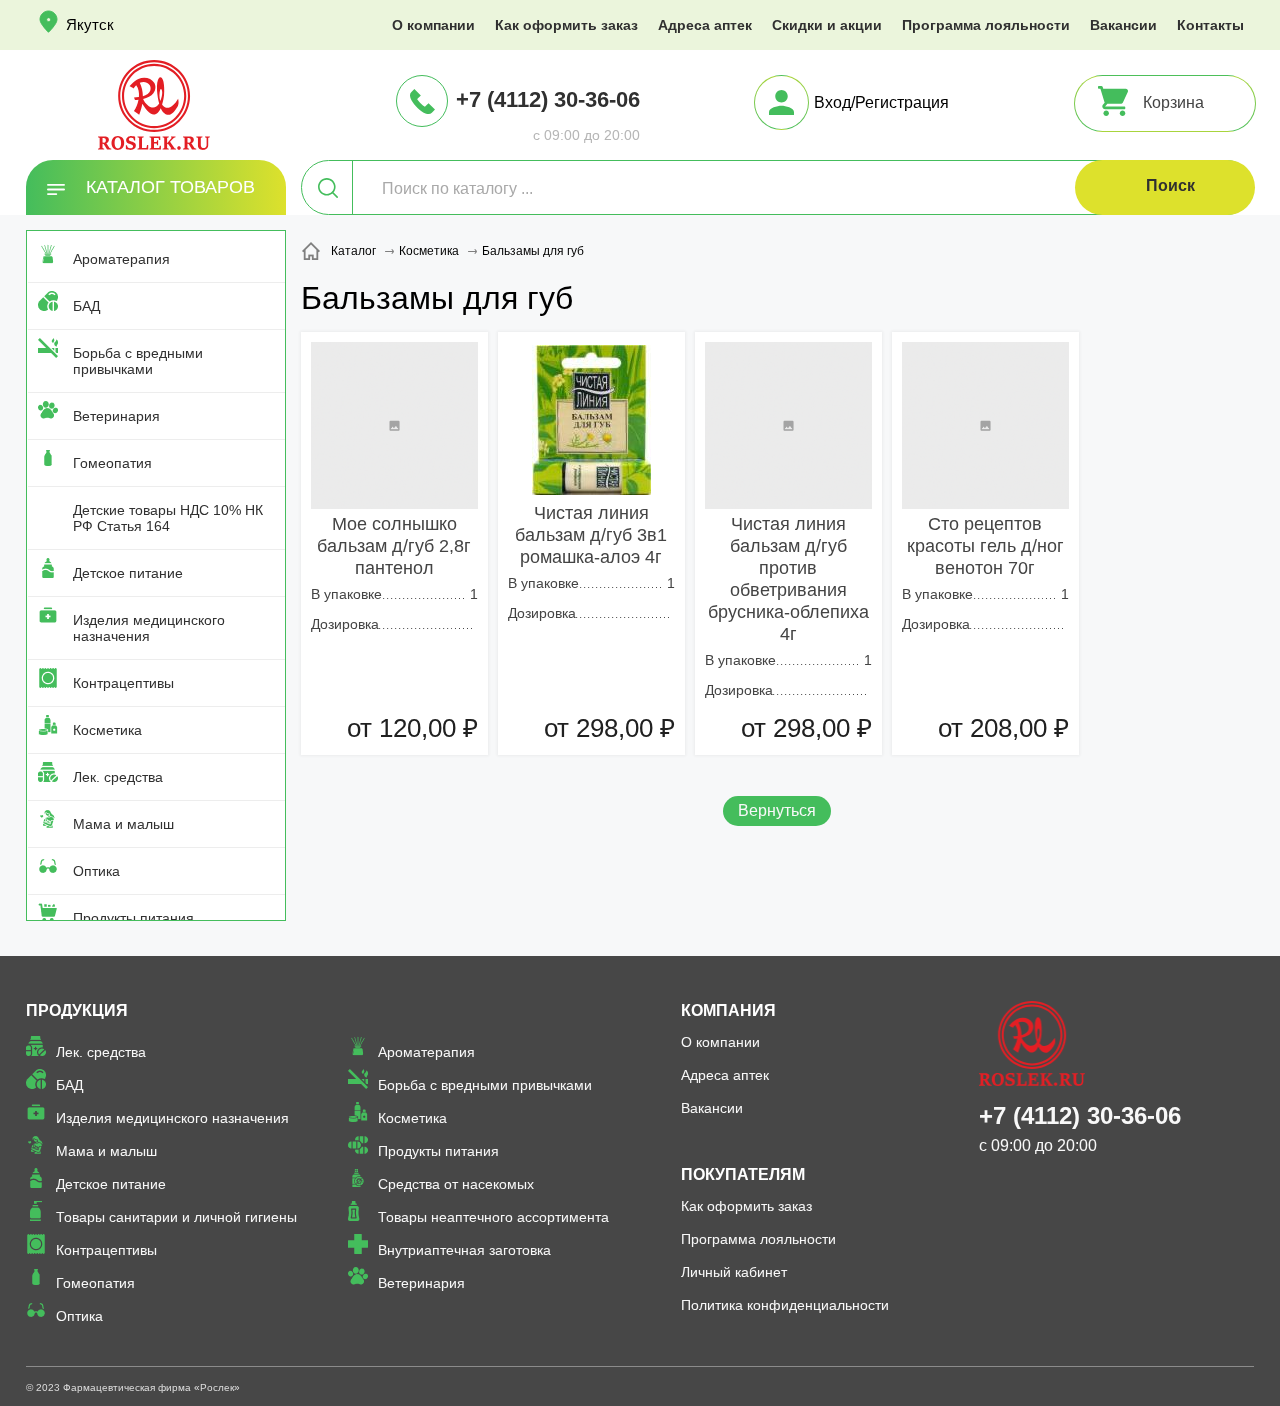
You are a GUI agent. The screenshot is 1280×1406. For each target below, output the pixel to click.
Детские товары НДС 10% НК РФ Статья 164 (168, 518)
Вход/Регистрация (881, 102)
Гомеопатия (112, 463)
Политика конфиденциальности (785, 1305)
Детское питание (128, 573)
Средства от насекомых (456, 1184)
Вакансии (1123, 25)
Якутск (90, 24)
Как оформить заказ (566, 25)
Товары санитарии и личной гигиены (176, 1217)
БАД (86, 306)
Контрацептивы (123, 683)
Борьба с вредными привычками (138, 361)
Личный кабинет (734, 1272)
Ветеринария (116, 416)
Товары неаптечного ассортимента (493, 1217)
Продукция (77, 1010)
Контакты (1210, 25)
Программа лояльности (986, 25)
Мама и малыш (123, 824)
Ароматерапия (121, 259)
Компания (728, 1010)
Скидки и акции (827, 25)
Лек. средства (118, 777)
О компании (433, 25)
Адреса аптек (705, 25)
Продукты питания (133, 918)
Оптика (96, 871)
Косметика (107, 730)
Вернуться (777, 810)
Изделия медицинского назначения (149, 628)
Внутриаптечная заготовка (464, 1250)
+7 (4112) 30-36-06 (548, 99)
